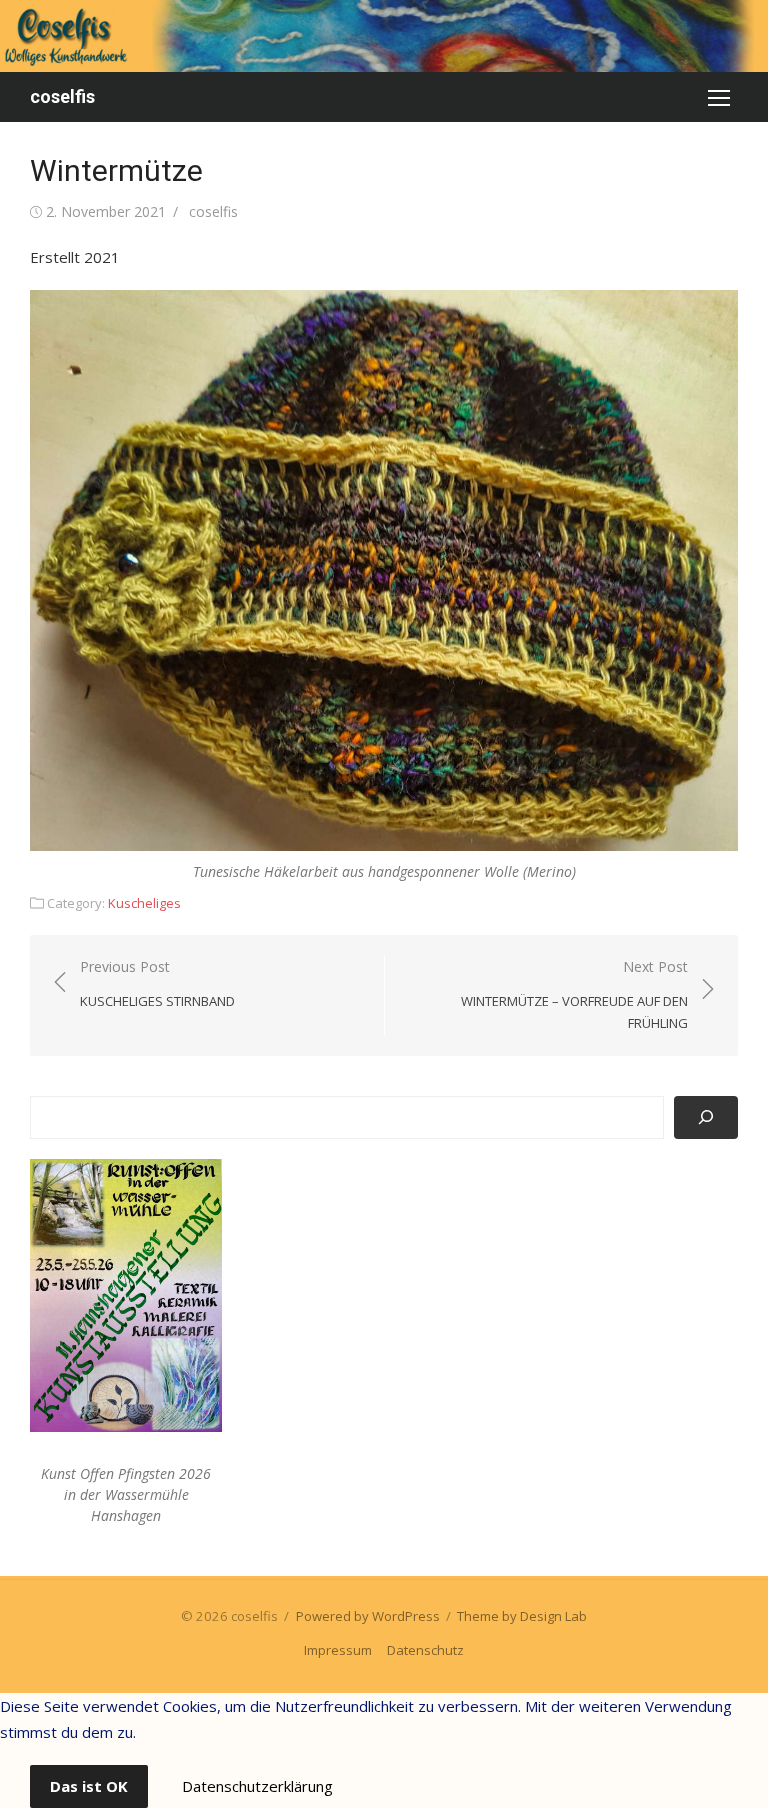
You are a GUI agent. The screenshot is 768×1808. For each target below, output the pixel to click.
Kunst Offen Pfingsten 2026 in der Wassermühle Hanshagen (126, 1494)
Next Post (574, 994)
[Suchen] (706, 1117)
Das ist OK (89, 1786)
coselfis (62, 96)
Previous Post (157, 983)
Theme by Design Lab (522, 1616)
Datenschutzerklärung (257, 1786)
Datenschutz (425, 1650)
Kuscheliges (144, 903)
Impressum (338, 1650)
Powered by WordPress (368, 1616)
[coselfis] (384, 36)
